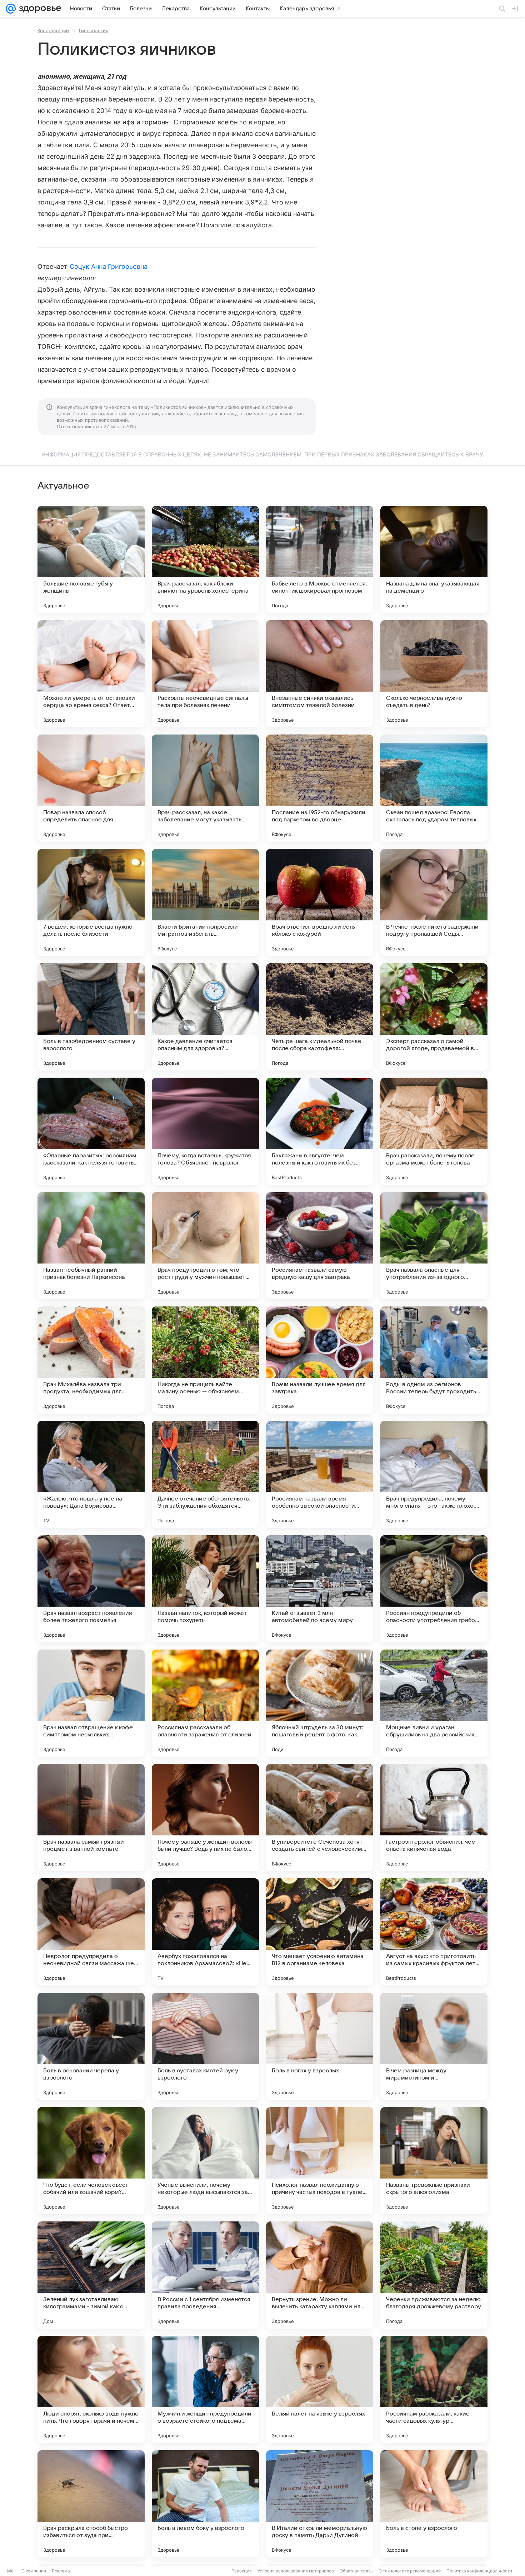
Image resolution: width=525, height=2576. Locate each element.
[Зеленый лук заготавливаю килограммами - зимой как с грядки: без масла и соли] (91, 2275)
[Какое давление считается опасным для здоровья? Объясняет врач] (205, 1017)
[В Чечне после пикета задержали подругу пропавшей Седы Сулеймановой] (434, 903)
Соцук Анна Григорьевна (109, 266)
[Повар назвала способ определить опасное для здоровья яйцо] (91, 788)
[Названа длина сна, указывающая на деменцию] (434, 559)
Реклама (61, 2571)
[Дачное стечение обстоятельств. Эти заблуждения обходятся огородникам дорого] (205, 1474)
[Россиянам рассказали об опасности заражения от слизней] (205, 1703)
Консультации (53, 30)
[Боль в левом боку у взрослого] (205, 2504)
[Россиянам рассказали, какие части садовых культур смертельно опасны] (434, 2389)
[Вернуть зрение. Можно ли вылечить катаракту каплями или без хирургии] (320, 2275)
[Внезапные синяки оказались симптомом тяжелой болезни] (320, 674)
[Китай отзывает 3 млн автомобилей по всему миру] (320, 1589)
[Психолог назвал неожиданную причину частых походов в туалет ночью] (320, 2161)
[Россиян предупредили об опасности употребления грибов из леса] (434, 1589)
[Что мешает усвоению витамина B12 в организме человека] (320, 1932)
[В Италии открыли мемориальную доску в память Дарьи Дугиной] (320, 2504)
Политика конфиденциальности (479, 2571)
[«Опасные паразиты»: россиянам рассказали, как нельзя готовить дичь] (91, 1131)
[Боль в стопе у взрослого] (434, 2504)
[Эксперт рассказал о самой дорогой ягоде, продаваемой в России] (434, 1017)
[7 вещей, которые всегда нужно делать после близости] (91, 903)
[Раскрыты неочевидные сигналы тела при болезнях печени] (205, 674)
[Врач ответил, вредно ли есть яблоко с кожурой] (320, 903)
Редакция (242, 2571)
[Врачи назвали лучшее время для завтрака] (320, 1360)
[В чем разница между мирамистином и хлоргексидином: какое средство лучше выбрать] (434, 2046)
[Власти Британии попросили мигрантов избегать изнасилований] (205, 903)
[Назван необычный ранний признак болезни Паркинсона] (91, 1246)
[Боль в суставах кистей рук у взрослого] (205, 2046)
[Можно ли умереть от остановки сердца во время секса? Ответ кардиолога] (91, 674)
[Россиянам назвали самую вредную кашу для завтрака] (320, 1246)
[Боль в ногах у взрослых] (320, 2046)
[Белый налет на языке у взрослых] (320, 2389)
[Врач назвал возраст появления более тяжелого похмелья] (91, 1589)
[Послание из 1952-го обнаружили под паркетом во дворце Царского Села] (320, 788)
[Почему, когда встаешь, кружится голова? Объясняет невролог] (205, 1131)
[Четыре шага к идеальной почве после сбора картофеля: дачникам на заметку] (320, 1017)
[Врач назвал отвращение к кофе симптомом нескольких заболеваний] (91, 1703)
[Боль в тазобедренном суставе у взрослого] (91, 1017)
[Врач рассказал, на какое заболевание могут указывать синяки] (205, 788)
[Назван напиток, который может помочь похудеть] (205, 1589)
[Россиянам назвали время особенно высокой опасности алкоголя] (320, 1474)
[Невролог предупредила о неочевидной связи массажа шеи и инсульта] (91, 1932)
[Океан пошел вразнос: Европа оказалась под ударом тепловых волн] (434, 788)
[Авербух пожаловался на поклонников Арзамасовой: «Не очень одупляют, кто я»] (205, 1932)
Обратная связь (356, 2571)
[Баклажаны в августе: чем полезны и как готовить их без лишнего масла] (320, 1131)
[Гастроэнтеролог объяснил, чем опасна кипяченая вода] (434, 1818)
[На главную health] (39, 9)
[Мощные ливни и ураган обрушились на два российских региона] (434, 1703)
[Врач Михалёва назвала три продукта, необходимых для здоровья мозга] (91, 1360)
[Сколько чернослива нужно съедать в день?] (434, 674)
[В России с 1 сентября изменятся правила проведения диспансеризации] (205, 2275)
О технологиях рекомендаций (410, 2571)
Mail (11, 2571)
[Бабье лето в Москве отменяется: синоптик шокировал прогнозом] (320, 559)
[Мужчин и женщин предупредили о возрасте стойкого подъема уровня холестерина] (205, 2389)
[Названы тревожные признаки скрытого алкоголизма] (434, 2161)
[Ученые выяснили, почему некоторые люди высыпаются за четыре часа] (205, 2161)
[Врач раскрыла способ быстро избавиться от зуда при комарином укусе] (91, 2504)
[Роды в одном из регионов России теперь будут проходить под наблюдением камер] (434, 1360)
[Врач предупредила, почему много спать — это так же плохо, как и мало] (434, 1474)
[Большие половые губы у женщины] (91, 559)
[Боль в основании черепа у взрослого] (91, 2046)
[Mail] (11, 9)
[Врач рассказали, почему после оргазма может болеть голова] (434, 1131)
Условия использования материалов (296, 2571)
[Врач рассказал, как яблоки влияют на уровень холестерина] (205, 559)
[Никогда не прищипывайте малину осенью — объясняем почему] (205, 1360)
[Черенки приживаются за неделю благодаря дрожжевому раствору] (434, 2275)
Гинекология (94, 30)
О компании (34, 2571)
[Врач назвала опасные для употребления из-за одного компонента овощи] (434, 1246)
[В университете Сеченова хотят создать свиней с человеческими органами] (320, 1818)
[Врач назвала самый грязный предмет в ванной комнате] (91, 1818)
